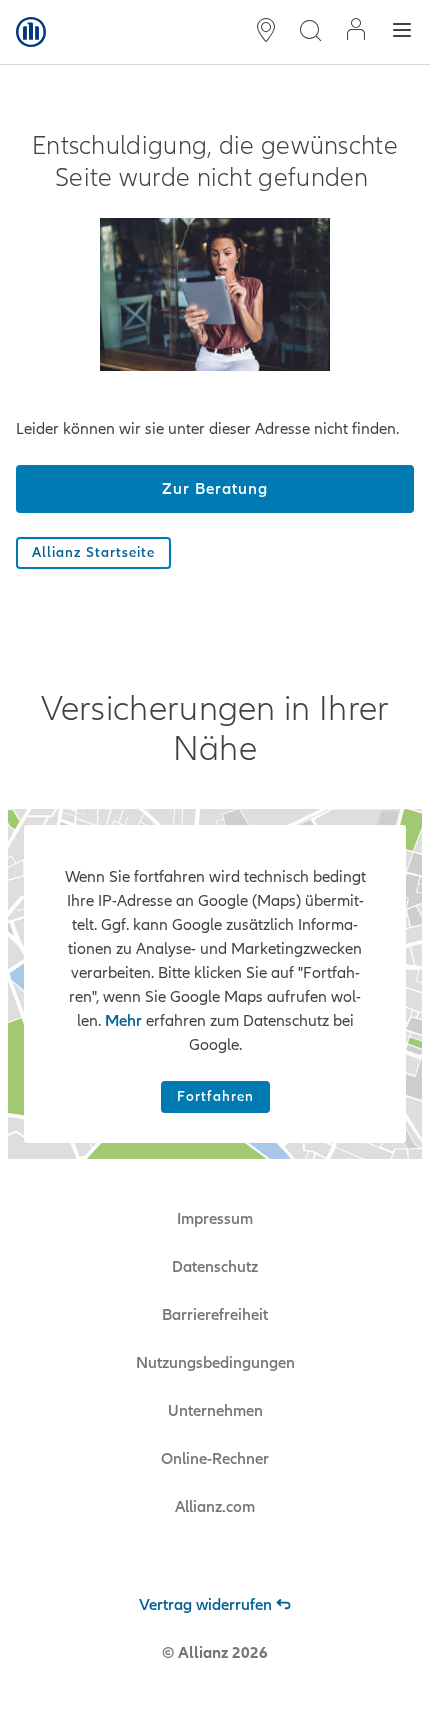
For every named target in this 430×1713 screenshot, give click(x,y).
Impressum (215, 1219)
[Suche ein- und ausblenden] (310, 32)
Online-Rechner (215, 1459)
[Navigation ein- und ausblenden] (402, 32)
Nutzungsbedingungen (215, 1363)
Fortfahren (215, 1096)
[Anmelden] (356, 31)
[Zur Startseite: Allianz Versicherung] (31, 32)
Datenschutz (215, 1267)
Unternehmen (215, 1411)
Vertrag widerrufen (205, 1605)
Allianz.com (215, 1507)
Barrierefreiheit (215, 1315)
